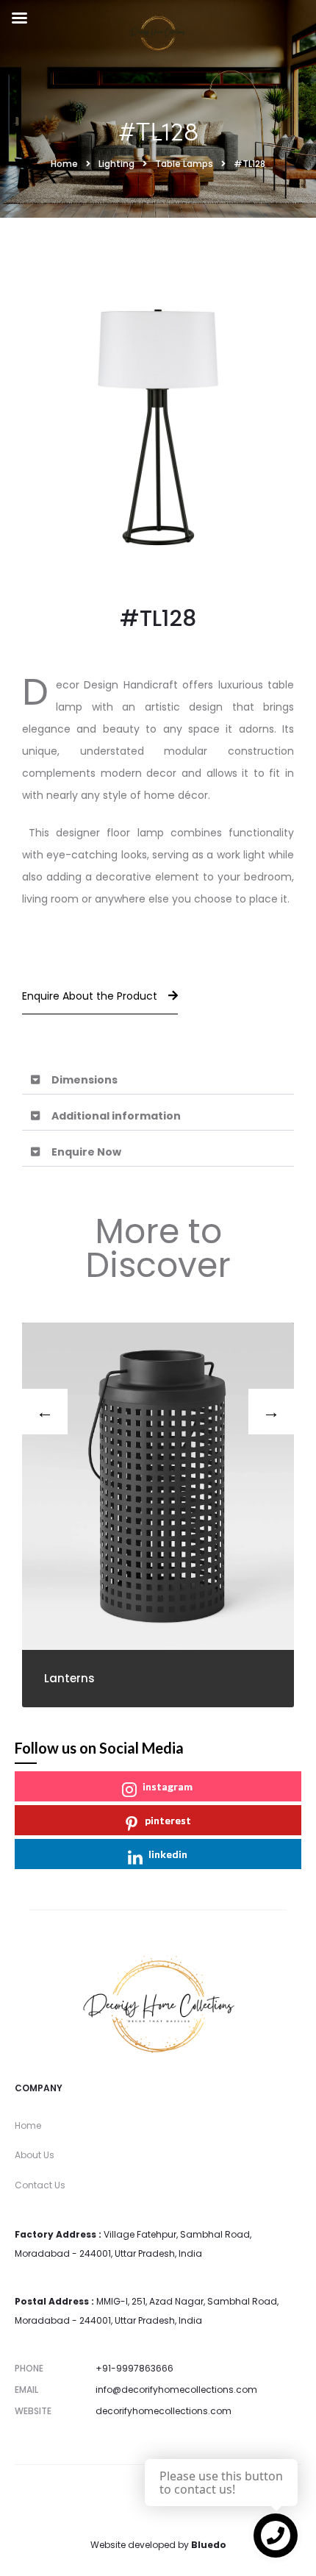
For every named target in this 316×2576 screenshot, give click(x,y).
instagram (168, 1786)
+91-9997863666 (134, 2368)
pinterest (168, 1820)
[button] (158, 1080)
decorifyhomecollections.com (164, 2411)
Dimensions (85, 1080)
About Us (35, 2155)
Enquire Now (86, 1152)
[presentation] (45, 1412)
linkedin (168, 1854)
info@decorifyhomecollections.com (176, 2390)
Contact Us (40, 2185)
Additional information (116, 1116)
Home (28, 2125)
